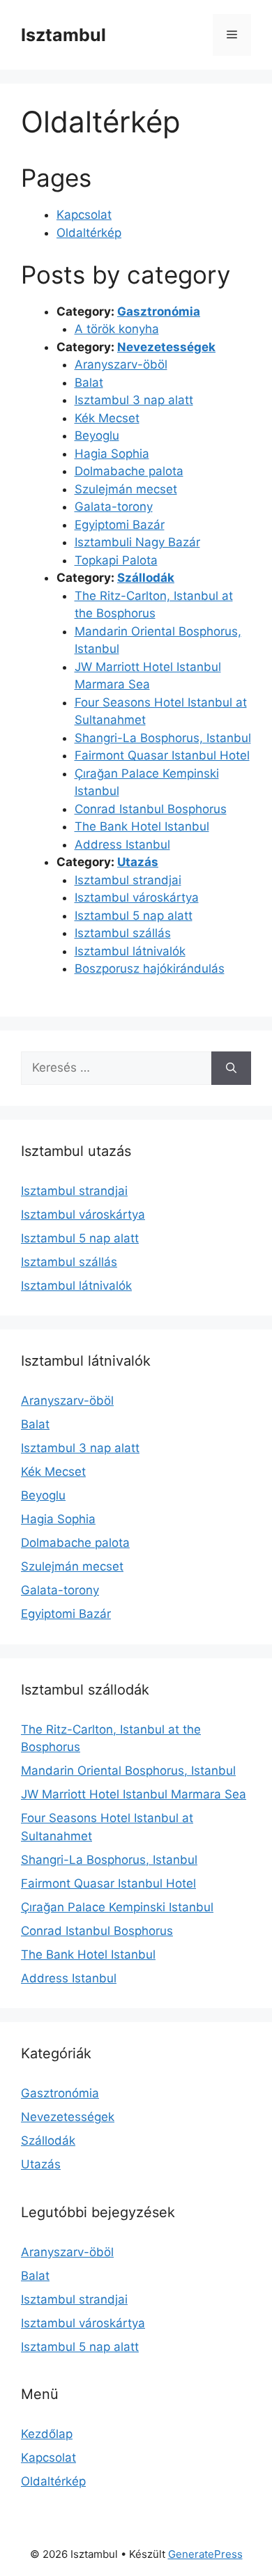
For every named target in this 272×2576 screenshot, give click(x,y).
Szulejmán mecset (126, 489)
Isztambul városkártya (137, 897)
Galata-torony (114, 507)
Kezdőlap (47, 2434)
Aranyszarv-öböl (121, 364)
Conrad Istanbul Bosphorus (151, 809)
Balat (89, 383)
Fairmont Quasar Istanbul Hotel (162, 755)
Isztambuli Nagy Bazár (137, 542)
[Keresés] (231, 1068)
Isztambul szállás (123, 933)
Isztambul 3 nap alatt (134, 400)
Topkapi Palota (116, 560)
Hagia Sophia (112, 454)
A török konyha (117, 329)
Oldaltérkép (89, 233)
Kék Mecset (107, 418)
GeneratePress (205, 2554)
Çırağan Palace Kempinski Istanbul (117, 1907)
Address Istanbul (122, 844)
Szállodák (146, 578)
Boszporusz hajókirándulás (150, 969)
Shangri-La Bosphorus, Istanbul (163, 738)
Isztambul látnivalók (130, 951)
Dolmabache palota (129, 471)
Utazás (138, 862)
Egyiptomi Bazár (120, 525)
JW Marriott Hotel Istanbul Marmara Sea (134, 1794)
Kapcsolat (84, 215)
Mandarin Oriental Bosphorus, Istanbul (128, 1771)
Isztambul (63, 35)
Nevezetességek (166, 347)
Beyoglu (97, 435)
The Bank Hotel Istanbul (142, 826)
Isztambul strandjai (128, 880)
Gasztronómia (159, 311)
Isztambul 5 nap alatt (134, 916)
